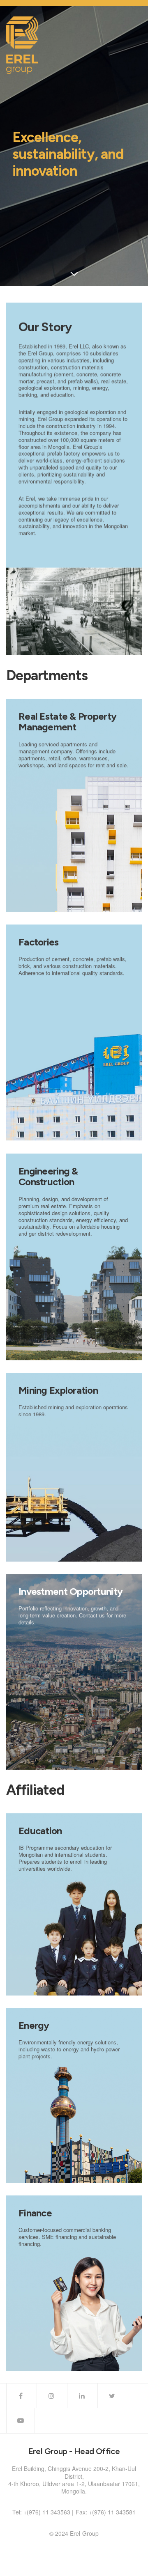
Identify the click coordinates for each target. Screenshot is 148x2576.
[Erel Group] (22, 45)
